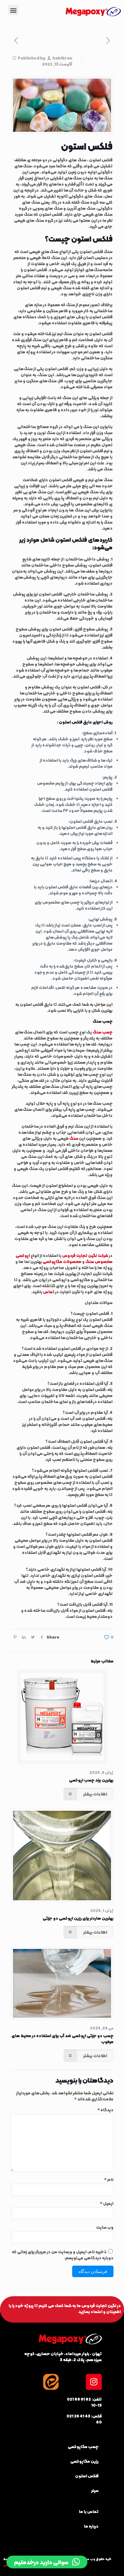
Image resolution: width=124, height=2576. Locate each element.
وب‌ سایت (105, 2227)
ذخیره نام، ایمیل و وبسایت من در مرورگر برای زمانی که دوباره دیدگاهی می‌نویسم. (63, 2255)
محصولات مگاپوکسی (62, 1262)
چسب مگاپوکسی (83, 2447)
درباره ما (91, 2526)
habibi (59, 58)
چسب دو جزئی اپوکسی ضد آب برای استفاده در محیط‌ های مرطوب (62, 2039)
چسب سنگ (103, 1032)
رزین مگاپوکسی (84, 2461)
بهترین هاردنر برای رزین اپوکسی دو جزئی (78, 1918)
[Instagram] (94, 2382)
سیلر (95, 2491)
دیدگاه (106, 2110)
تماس (49, 1292)
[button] (13, 10)
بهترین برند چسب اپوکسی (91, 1780)
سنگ (74, 1138)
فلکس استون (87, 2476)
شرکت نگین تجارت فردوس (85, 1256)
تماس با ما (89, 2512)
